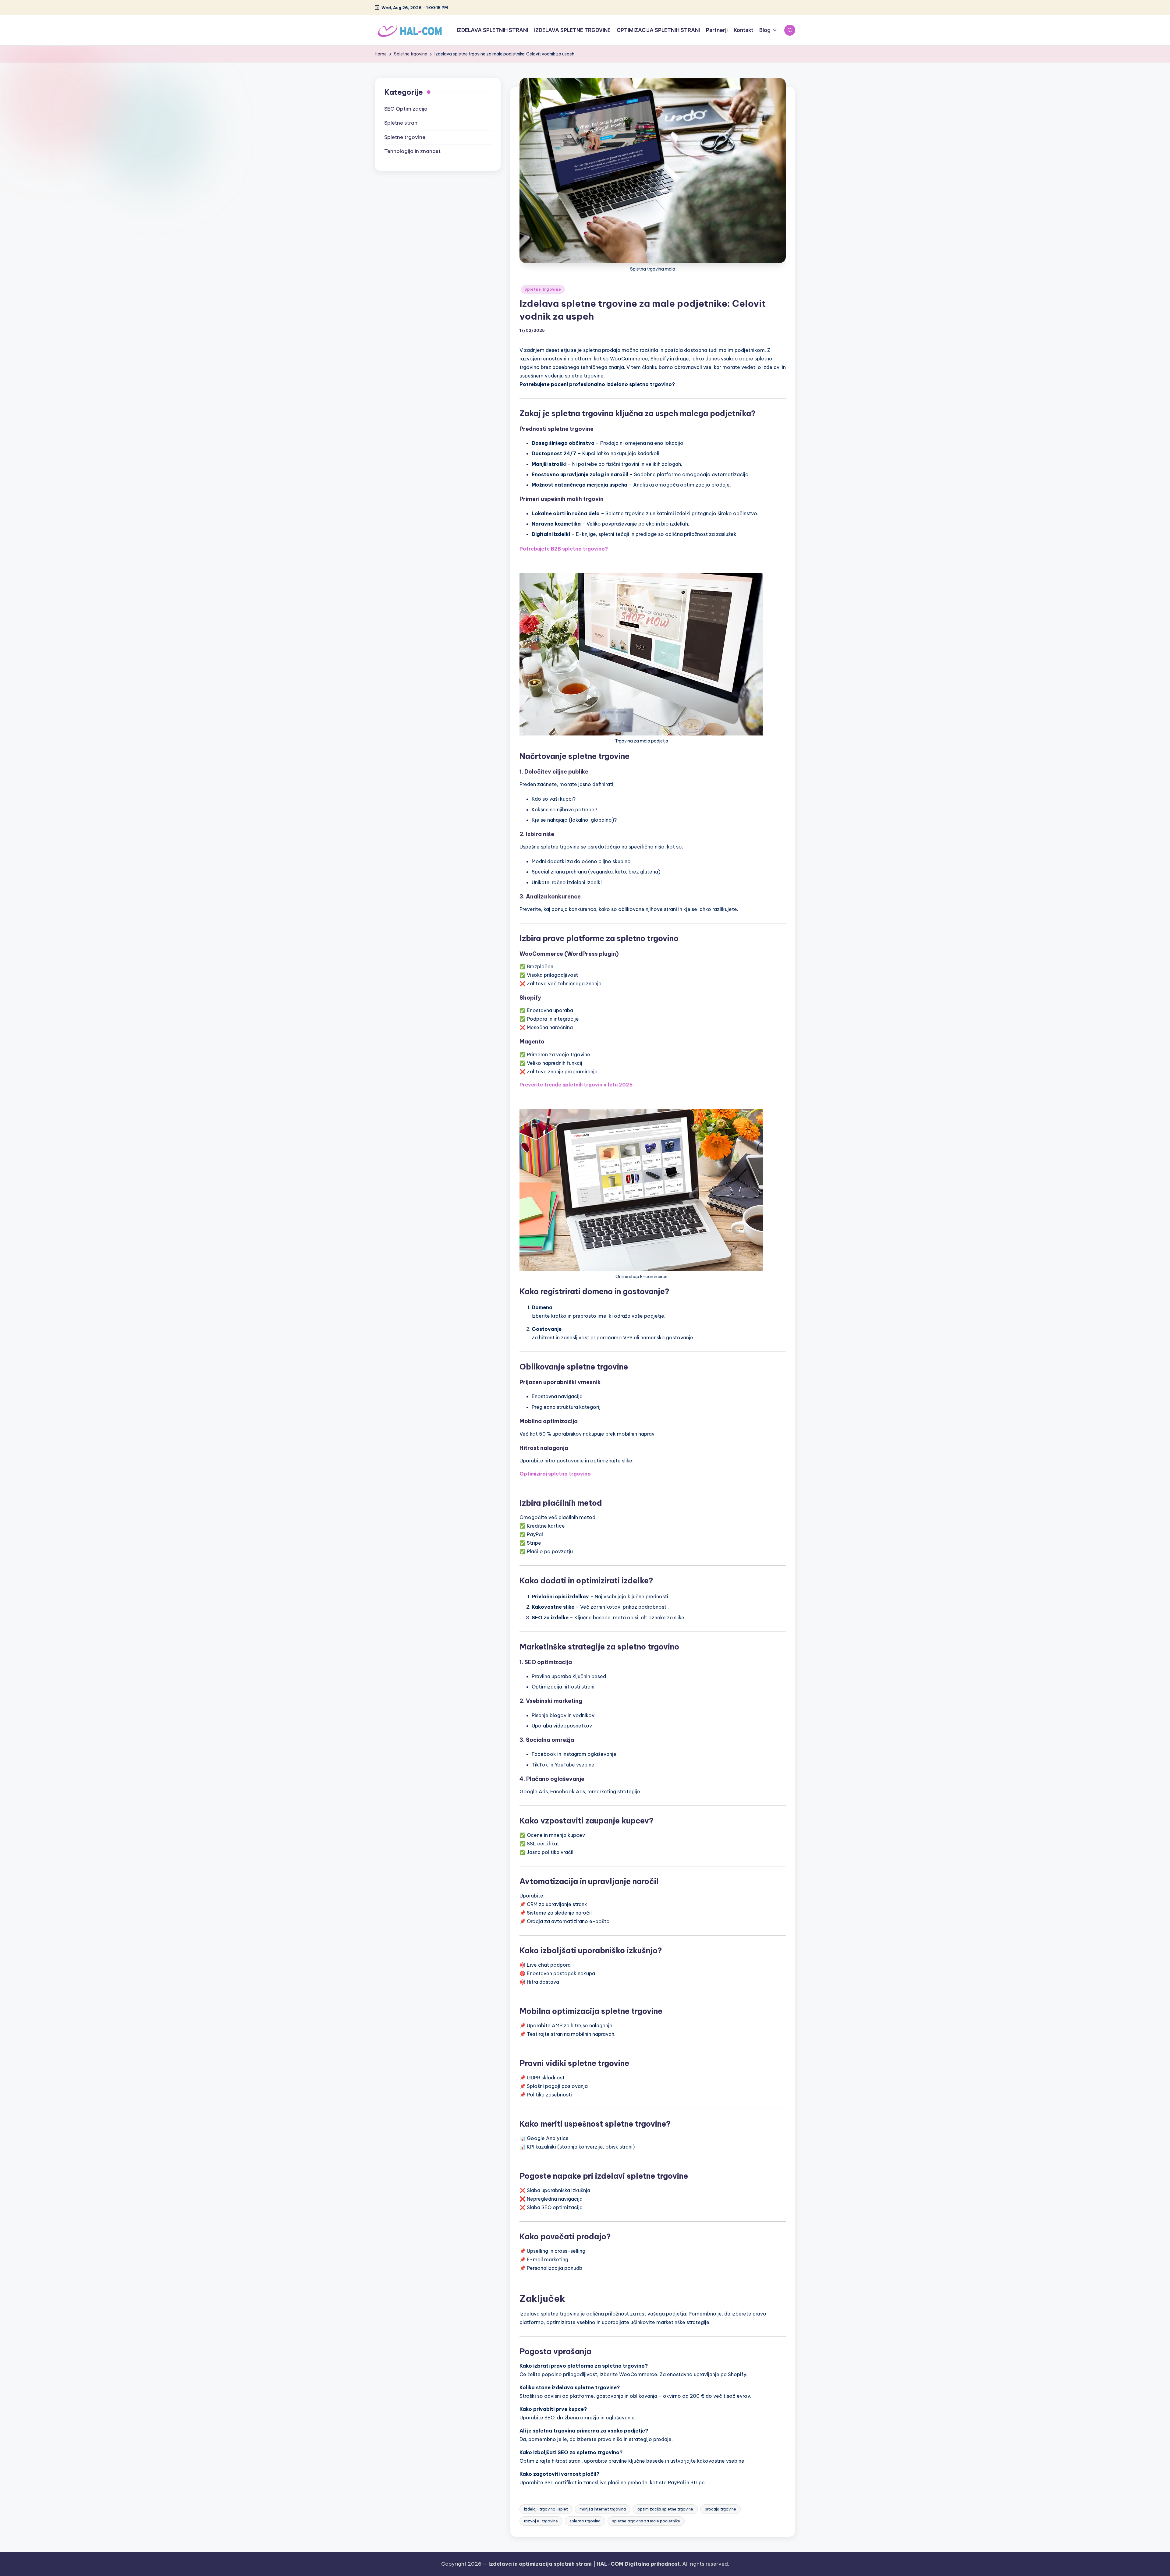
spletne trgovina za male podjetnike (646, 2521)
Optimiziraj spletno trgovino (555, 1474)
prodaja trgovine (720, 2509)
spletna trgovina (585, 2521)
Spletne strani (401, 123)
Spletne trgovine (543, 289)
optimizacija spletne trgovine (665, 2509)
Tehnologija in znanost (412, 151)
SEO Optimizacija (406, 109)
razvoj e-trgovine (541, 2521)
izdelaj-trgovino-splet (546, 2509)
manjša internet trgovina (603, 2509)
